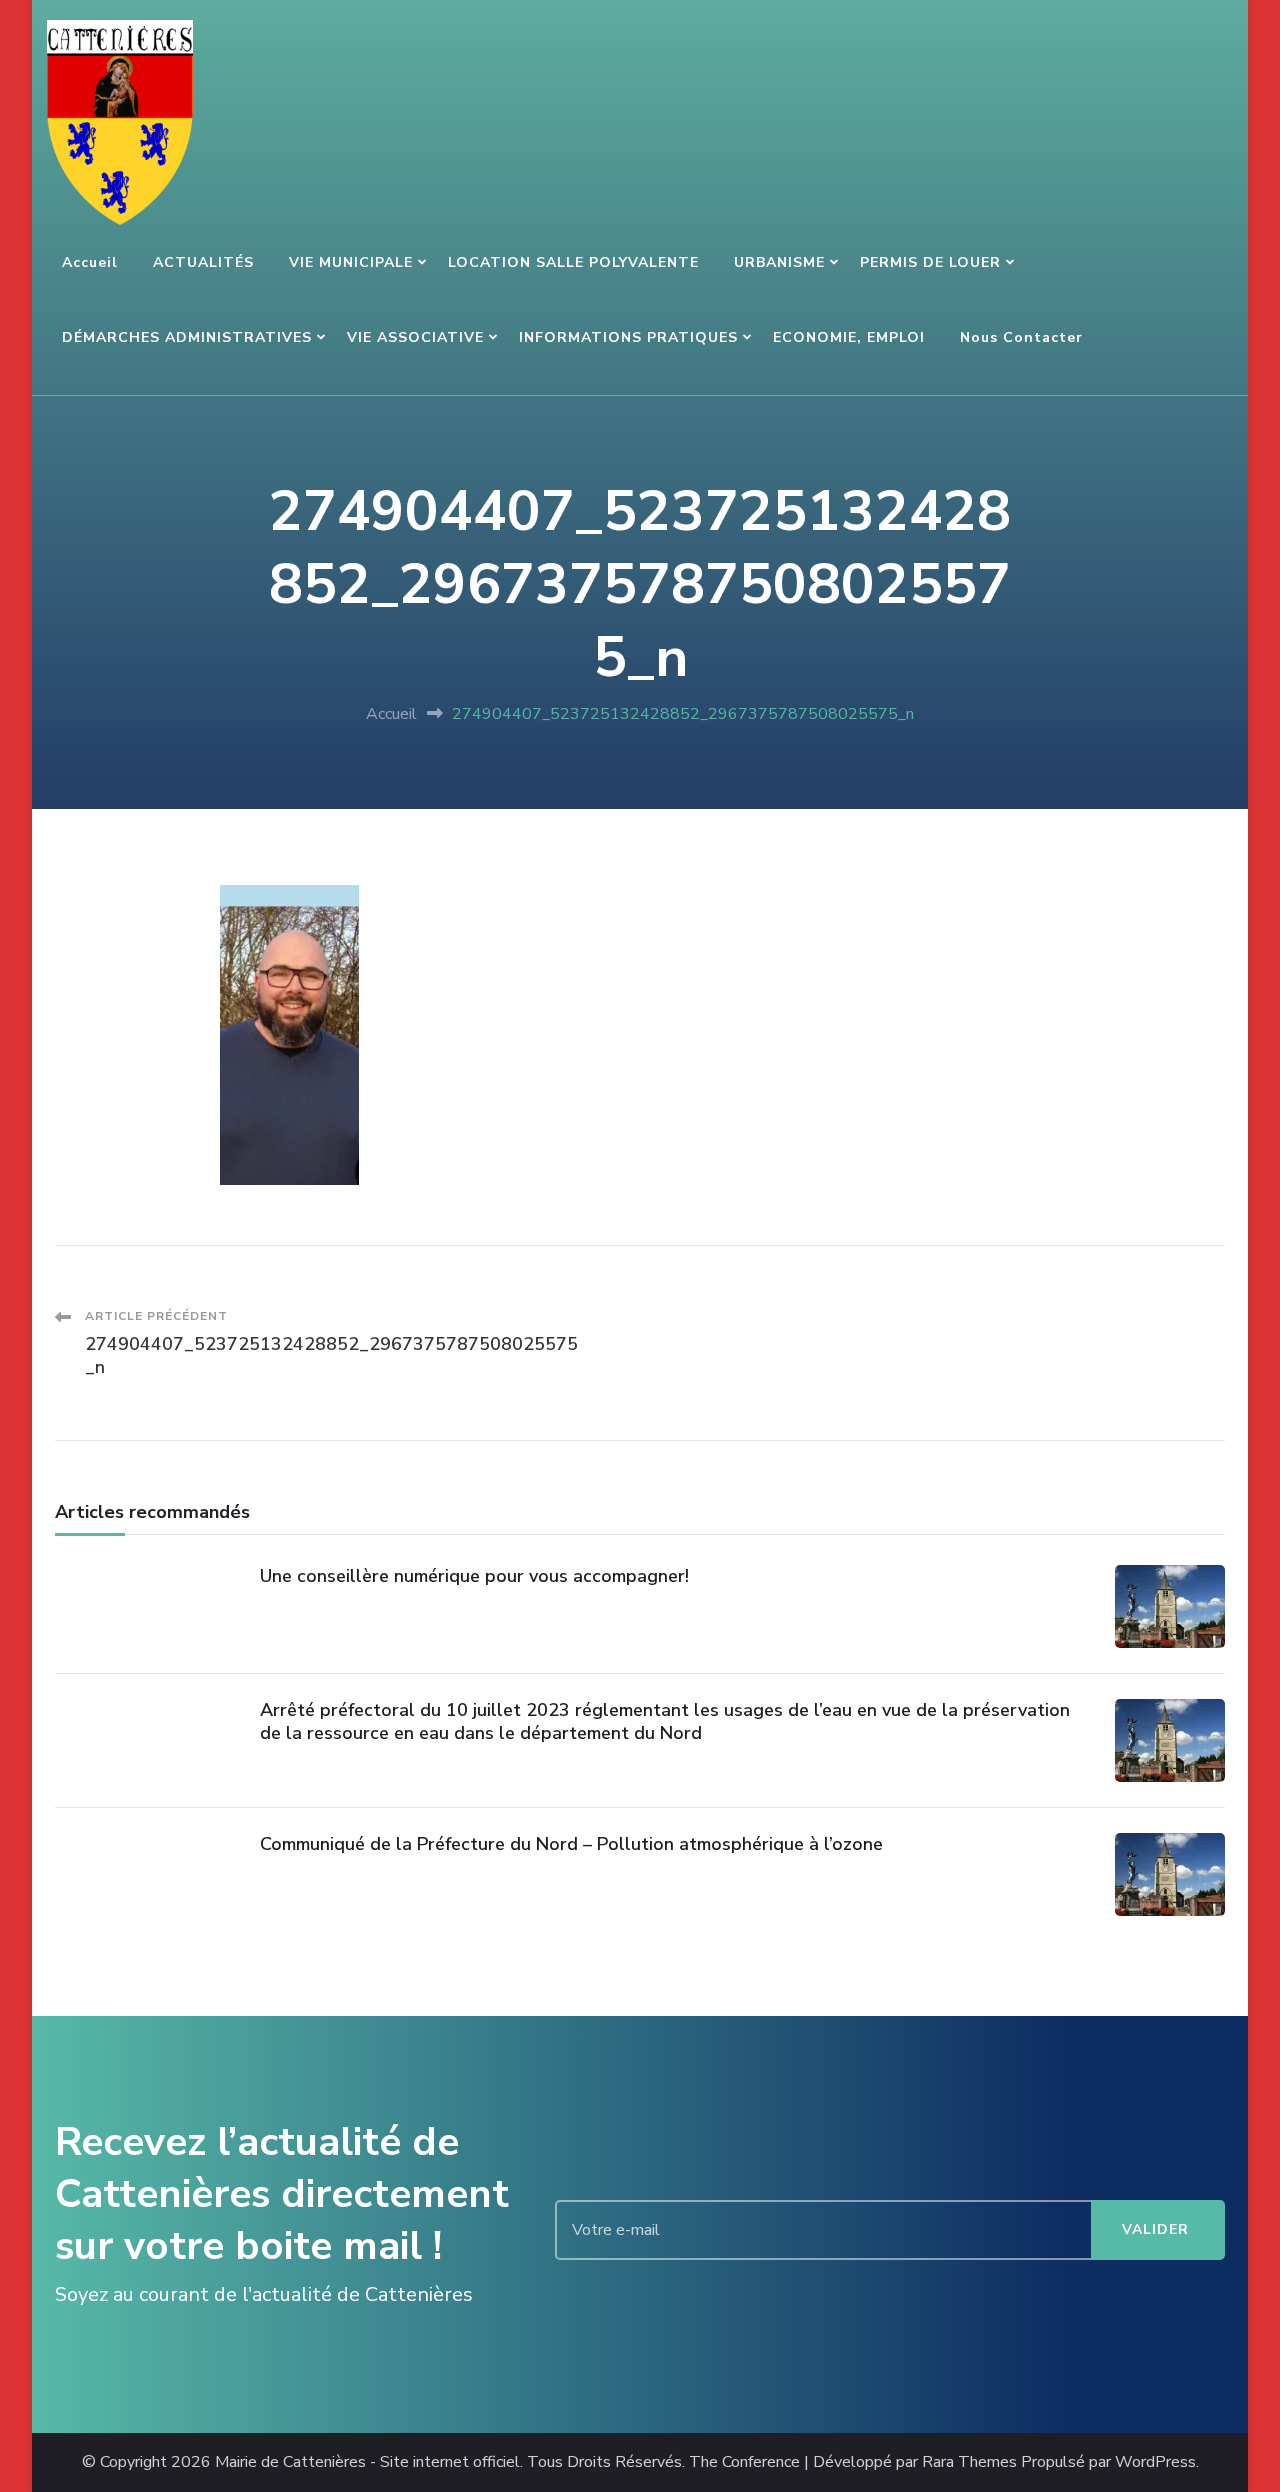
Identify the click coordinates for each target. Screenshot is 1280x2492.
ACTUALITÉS (203, 262)
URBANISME (779, 262)
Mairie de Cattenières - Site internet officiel (367, 2462)
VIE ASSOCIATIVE (415, 337)
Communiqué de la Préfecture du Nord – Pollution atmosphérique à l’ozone (571, 1844)
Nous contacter (1021, 337)
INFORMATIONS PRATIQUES (628, 337)
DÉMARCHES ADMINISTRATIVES (187, 337)
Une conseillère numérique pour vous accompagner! (474, 1576)
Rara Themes (969, 2462)
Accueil (90, 262)
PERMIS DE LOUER (930, 262)
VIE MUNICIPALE (351, 262)
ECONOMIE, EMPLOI (849, 337)
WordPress (1155, 2462)
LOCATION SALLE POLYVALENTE (573, 262)
